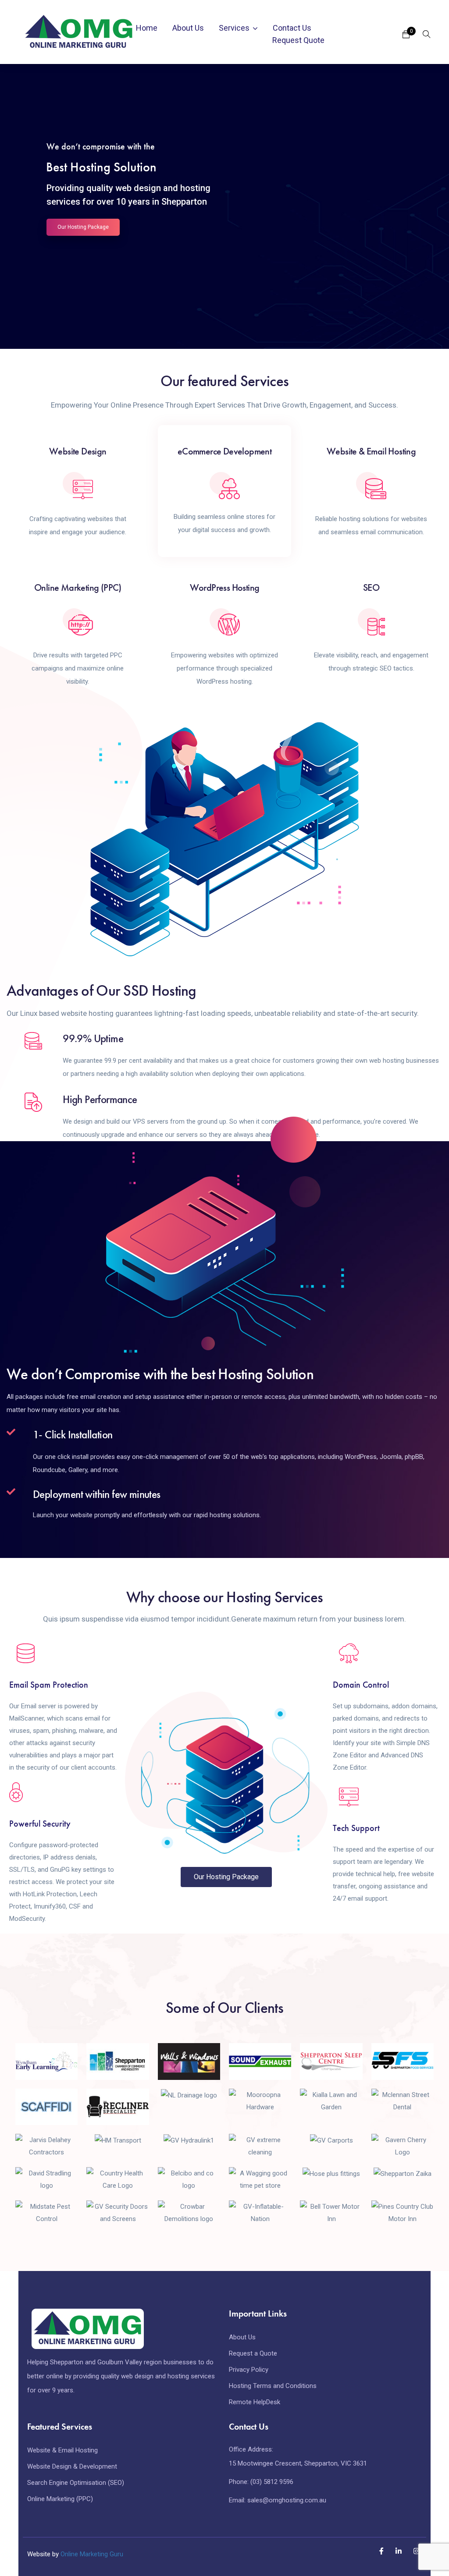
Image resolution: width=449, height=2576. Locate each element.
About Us (188, 28)
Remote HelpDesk (255, 2402)
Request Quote (298, 40)
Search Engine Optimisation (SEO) (76, 2483)
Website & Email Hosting (62, 2450)
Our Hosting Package (83, 227)
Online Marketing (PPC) (60, 2499)
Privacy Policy (249, 2370)
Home (147, 28)
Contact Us (292, 28)
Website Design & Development (72, 2466)
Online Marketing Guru (92, 2554)
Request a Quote (253, 2353)
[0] (406, 37)
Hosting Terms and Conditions (273, 2386)
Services (234, 28)
